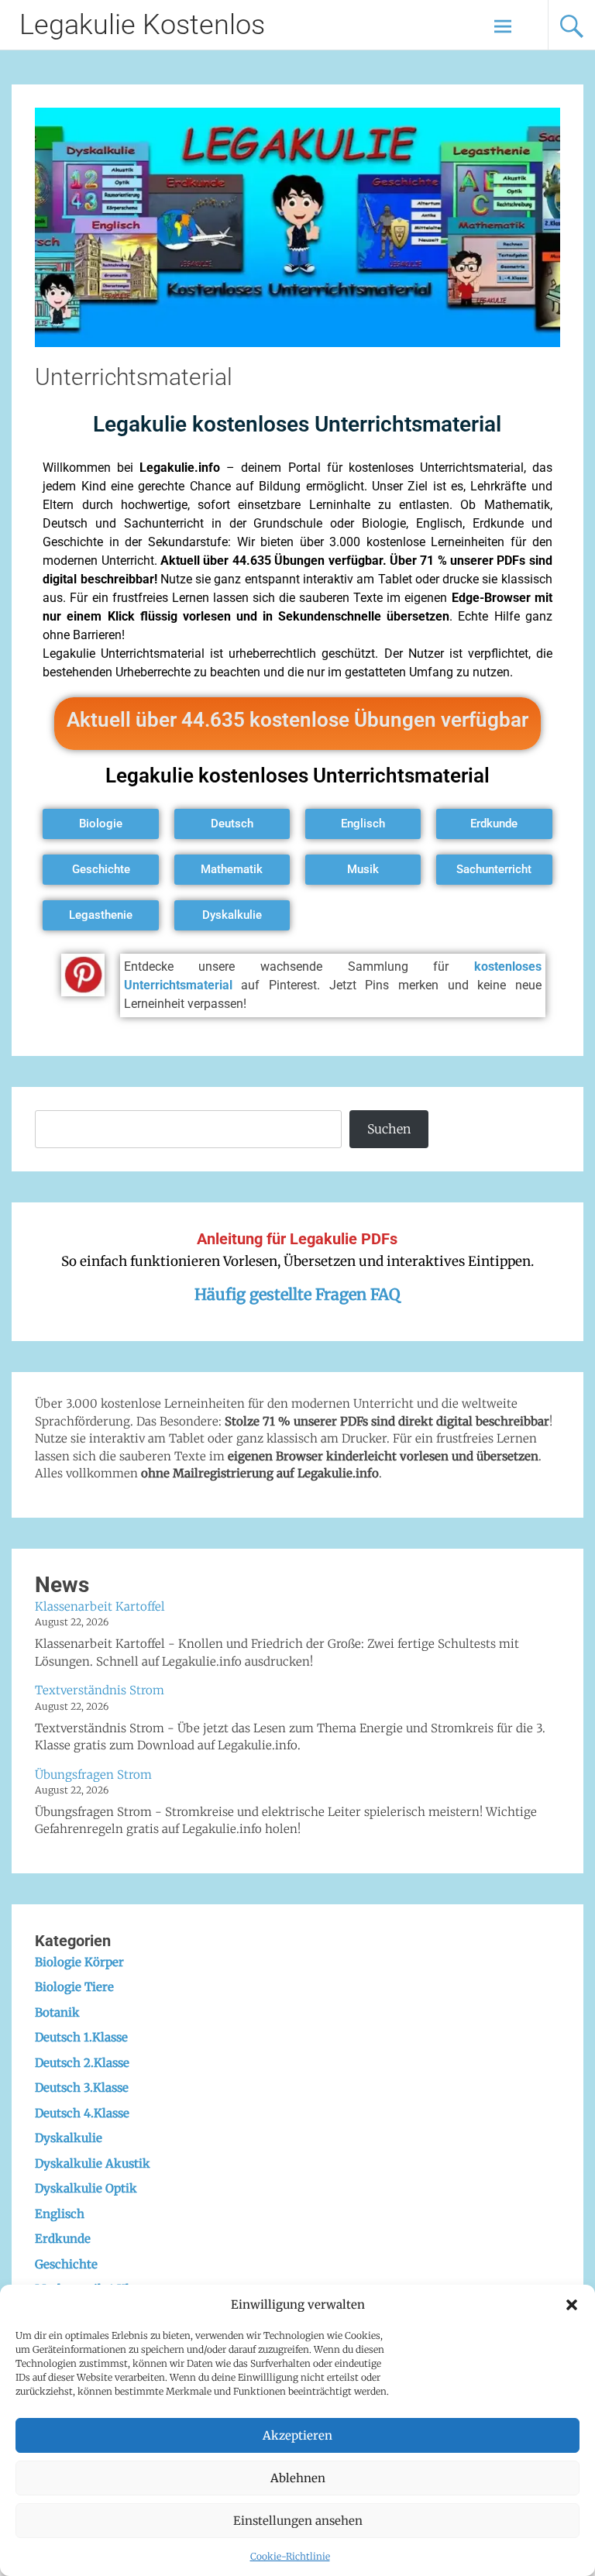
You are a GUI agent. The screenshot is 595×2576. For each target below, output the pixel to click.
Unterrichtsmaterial (134, 377)
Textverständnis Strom (100, 1690)
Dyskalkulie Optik (86, 2188)
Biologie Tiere (74, 1987)
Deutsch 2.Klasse (82, 2063)
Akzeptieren (297, 2435)
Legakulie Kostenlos (142, 25)
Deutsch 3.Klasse (82, 2088)
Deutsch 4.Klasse (82, 2113)
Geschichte (66, 2264)
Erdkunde (63, 2239)
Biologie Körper (79, 1962)
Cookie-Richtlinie (290, 2556)
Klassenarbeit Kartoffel (100, 1606)
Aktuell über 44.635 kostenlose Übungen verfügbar (297, 720)
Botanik (57, 2012)
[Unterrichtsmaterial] (297, 342)
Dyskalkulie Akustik (93, 2163)
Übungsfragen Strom (93, 1775)
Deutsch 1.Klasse (81, 2037)
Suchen (389, 1129)
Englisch (60, 2214)
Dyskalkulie (69, 2138)
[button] (572, 2305)
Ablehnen (298, 2478)
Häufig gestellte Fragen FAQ (297, 1294)
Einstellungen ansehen (298, 2521)
